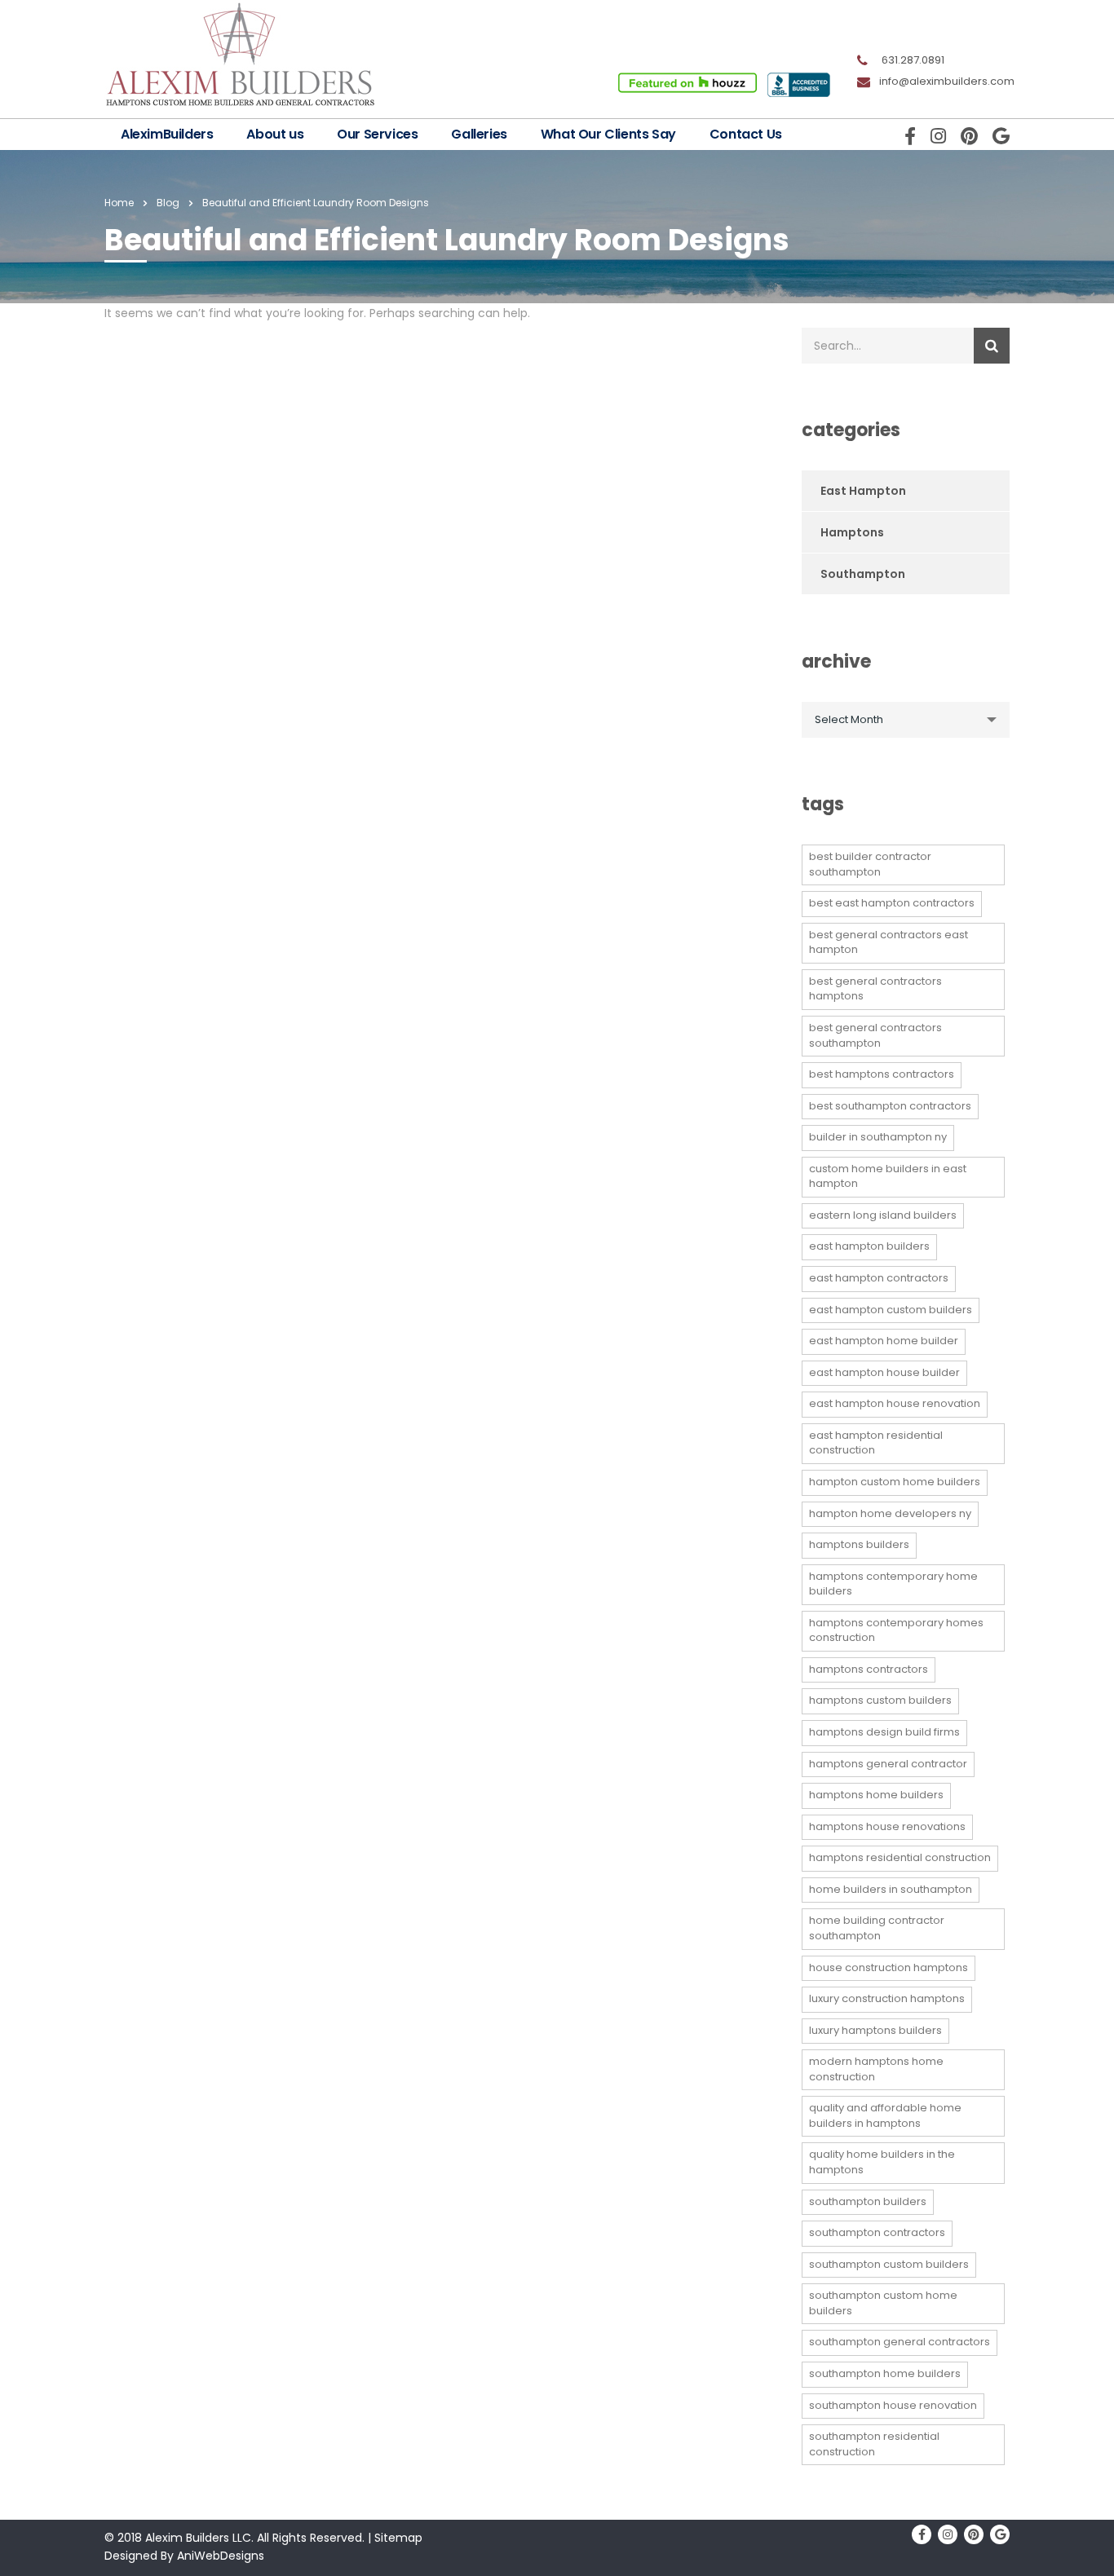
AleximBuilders (167, 134)
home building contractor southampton (877, 1928)
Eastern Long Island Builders (883, 1215)
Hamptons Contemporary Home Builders (893, 1584)
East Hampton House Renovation (895, 1403)
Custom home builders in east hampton (888, 1176)
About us (275, 134)
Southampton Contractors (877, 2232)
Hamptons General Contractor (888, 1764)
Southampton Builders (868, 2201)
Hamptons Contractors (869, 1669)
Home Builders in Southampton (891, 1889)
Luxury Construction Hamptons (887, 1998)
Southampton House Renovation (893, 2405)
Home (119, 203)
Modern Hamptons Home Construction (876, 2069)
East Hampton (863, 491)
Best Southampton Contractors (890, 1106)
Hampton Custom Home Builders (895, 1482)
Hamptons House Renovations (887, 1826)
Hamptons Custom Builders (880, 1700)
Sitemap (398, 2538)
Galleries (479, 134)
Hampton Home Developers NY (890, 1513)
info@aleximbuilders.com (947, 81)
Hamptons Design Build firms (884, 1732)
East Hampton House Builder (884, 1372)
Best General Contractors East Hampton (889, 942)
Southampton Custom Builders (889, 2264)
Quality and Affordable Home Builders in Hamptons (885, 2115)
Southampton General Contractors (900, 2342)
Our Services (377, 134)
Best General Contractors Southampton (875, 1035)
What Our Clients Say (608, 134)
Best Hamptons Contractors (882, 1074)
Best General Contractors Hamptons (875, 989)
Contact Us (746, 134)
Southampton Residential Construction (874, 2444)
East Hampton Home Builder (884, 1341)
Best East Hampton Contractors (892, 903)
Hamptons (852, 532)
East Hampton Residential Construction (876, 1443)
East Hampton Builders (869, 1246)
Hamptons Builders (859, 1544)
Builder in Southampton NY (878, 1137)
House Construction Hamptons (889, 1967)
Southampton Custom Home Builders (883, 2303)
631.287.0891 (913, 60)
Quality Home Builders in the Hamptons (882, 2162)
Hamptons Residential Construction (900, 1857)
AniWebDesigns (221, 2556)
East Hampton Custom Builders (891, 1310)
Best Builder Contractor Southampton (870, 864)
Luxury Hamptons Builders (875, 2030)
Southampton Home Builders (885, 2373)
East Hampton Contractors (879, 1278)
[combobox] (906, 720)
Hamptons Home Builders (876, 1795)
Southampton (863, 574)
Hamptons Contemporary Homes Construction (896, 1630)
